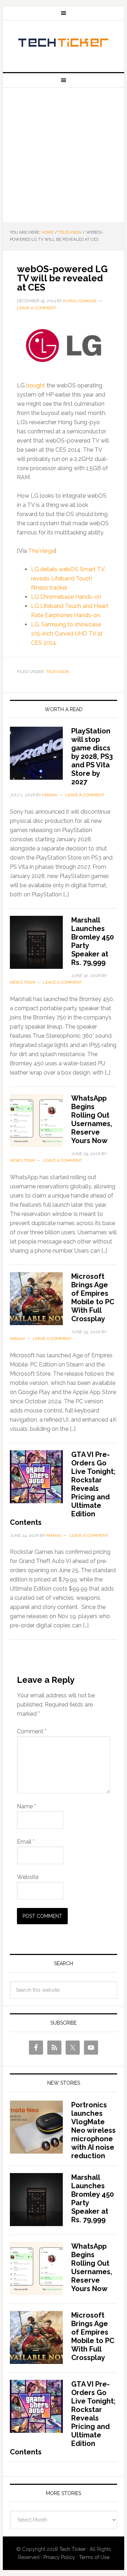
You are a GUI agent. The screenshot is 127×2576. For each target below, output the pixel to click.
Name (26, 1806)
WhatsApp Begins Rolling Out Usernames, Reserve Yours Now (92, 1119)
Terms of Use (94, 2557)
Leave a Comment (37, 308)
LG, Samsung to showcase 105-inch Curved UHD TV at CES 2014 (67, 634)
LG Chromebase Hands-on (66, 597)
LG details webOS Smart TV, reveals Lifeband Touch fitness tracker (68, 578)
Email (26, 1842)
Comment (32, 1731)
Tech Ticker (64, 43)
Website (28, 1877)
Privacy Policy (59, 2557)
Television (58, 672)
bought (36, 385)
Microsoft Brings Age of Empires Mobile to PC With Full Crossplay (93, 1298)
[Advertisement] (64, 155)
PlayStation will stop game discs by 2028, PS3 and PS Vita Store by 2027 (92, 756)
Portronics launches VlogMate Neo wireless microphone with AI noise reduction (93, 2130)
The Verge (41, 551)
